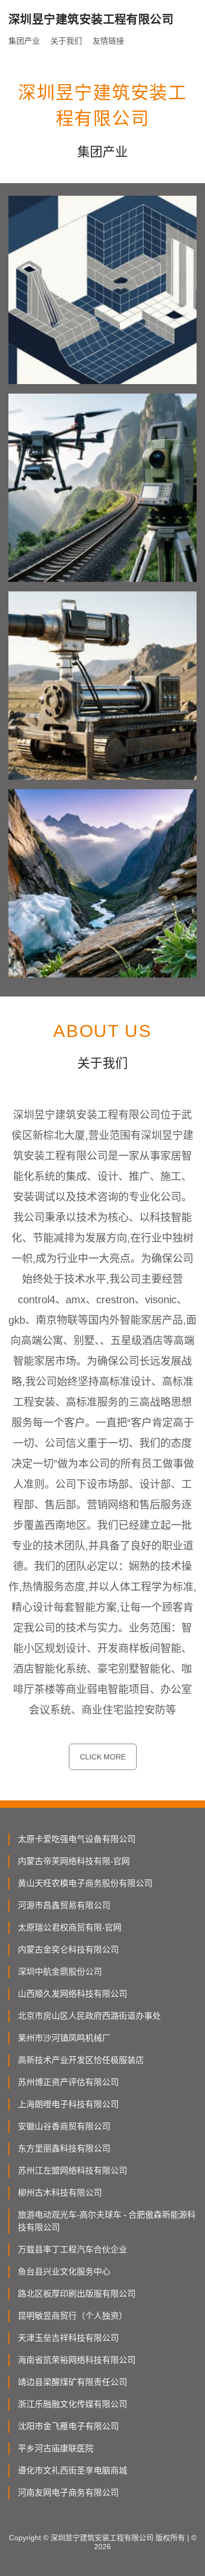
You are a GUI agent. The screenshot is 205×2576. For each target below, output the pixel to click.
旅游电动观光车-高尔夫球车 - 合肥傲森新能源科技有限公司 (107, 2221)
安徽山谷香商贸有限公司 (64, 2126)
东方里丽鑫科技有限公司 (64, 2149)
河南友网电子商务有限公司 (68, 2493)
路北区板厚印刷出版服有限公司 (77, 2294)
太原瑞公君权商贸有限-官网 (70, 1928)
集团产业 (24, 41)
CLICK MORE (103, 1757)
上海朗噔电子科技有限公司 (68, 2104)
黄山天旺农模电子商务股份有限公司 (85, 1883)
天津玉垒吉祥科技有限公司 (68, 2338)
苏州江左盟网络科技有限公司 (73, 2171)
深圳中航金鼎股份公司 (60, 1972)
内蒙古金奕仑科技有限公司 (68, 1950)
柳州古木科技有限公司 (60, 2193)
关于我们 (66, 41)
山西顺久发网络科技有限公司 (73, 1994)
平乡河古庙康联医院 (56, 2448)
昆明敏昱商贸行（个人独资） (73, 2316)
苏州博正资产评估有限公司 (68, 2082)
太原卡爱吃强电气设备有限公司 (77, 1839)
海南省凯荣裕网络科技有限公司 (77, 2360)
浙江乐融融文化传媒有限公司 (73, 2404)
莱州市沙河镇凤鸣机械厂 (64, 2038)
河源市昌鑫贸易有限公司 (64, 1905)
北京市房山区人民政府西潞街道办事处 (89, 2016)
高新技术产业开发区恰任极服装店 (81, 2060)
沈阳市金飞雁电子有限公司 (68, 2426)
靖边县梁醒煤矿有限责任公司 (73, 2382)
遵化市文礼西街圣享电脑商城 (73, 2471)
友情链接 (108, 41)
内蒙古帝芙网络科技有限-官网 (74, 1861)
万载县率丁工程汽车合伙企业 (73, 2250)
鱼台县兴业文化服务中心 (64, 2272)
